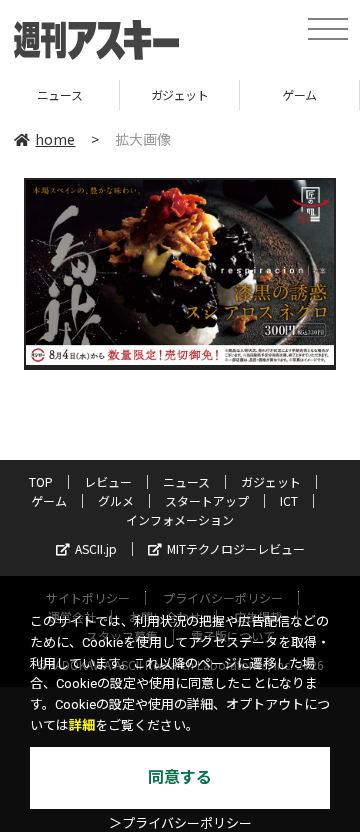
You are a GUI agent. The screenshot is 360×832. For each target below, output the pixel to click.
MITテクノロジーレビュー (236, 548)
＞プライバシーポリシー (180, 823)
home (55, 139)
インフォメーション (180, 519)
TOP (41, 481)
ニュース (186, 481)
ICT (289, 500)
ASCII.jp (96, 548)
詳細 (82, 725)
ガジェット (144, 94)
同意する (180, 777)
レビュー (108, 481)
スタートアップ (207, 500)
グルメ (116, 500)
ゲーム (264, 94)
